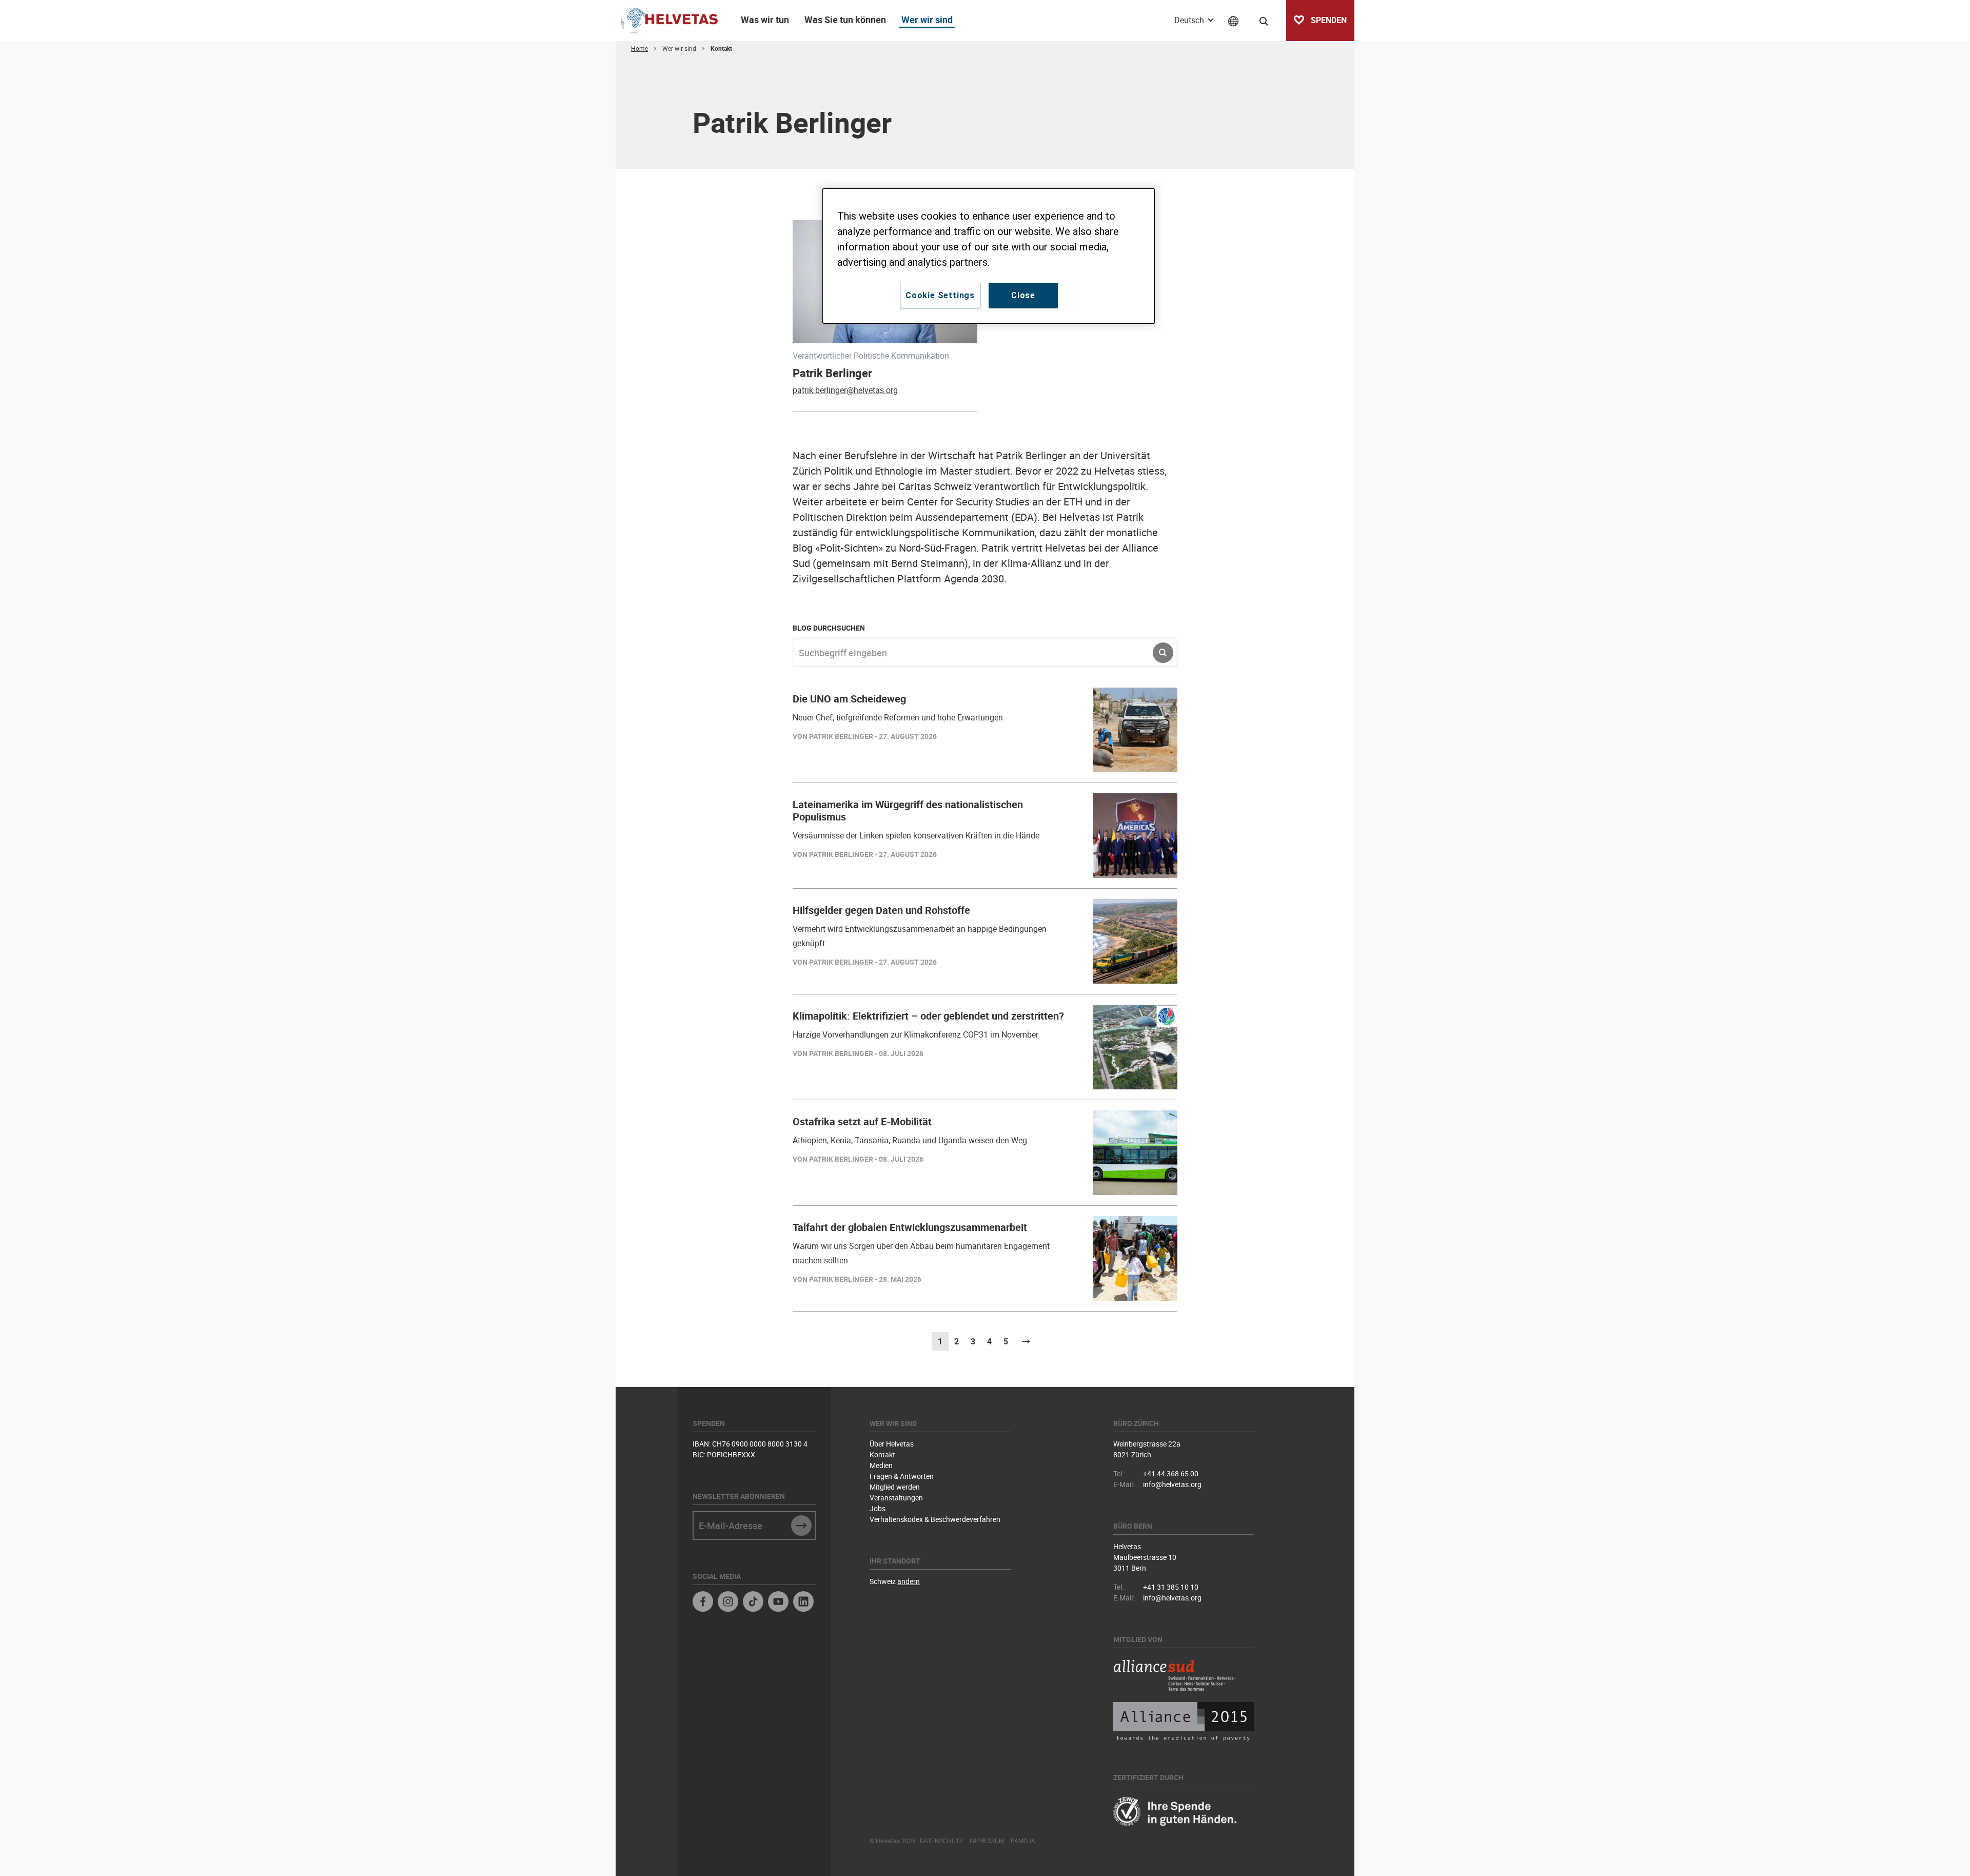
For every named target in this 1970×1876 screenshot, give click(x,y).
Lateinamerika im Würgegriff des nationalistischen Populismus (908, 810)
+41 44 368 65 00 (1171, 1473)
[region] (989, 256)
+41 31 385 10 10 (1171, 1587)
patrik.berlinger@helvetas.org (845, 390)
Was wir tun (765, 19)
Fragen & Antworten (902, 1476)
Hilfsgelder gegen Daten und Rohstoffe (881, 910)
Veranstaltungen (896, 1498)
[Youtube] (778, 1603)
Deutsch (1190, 20)
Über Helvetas (892, 1444)
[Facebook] (703, 1603)
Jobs (878, 1508)
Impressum (987, 1841)
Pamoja (1023, 1841)
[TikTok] (753, 1603)
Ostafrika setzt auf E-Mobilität (862, 1121)
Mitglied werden (895, 1487)
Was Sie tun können (845, 19)
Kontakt (882, 1454)
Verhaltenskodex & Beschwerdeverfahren (935, 1519)
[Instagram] (728, 1603)
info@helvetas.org (1172, 1484)
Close (1023, 295)
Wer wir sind (927, 19)
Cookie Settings (940, 295)
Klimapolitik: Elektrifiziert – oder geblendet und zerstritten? (928, 1016)
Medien (881, 1465)
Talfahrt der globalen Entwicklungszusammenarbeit (910, 1227)
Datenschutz (941, 1841)
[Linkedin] (803, 1603)
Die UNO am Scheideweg (849, 699)
